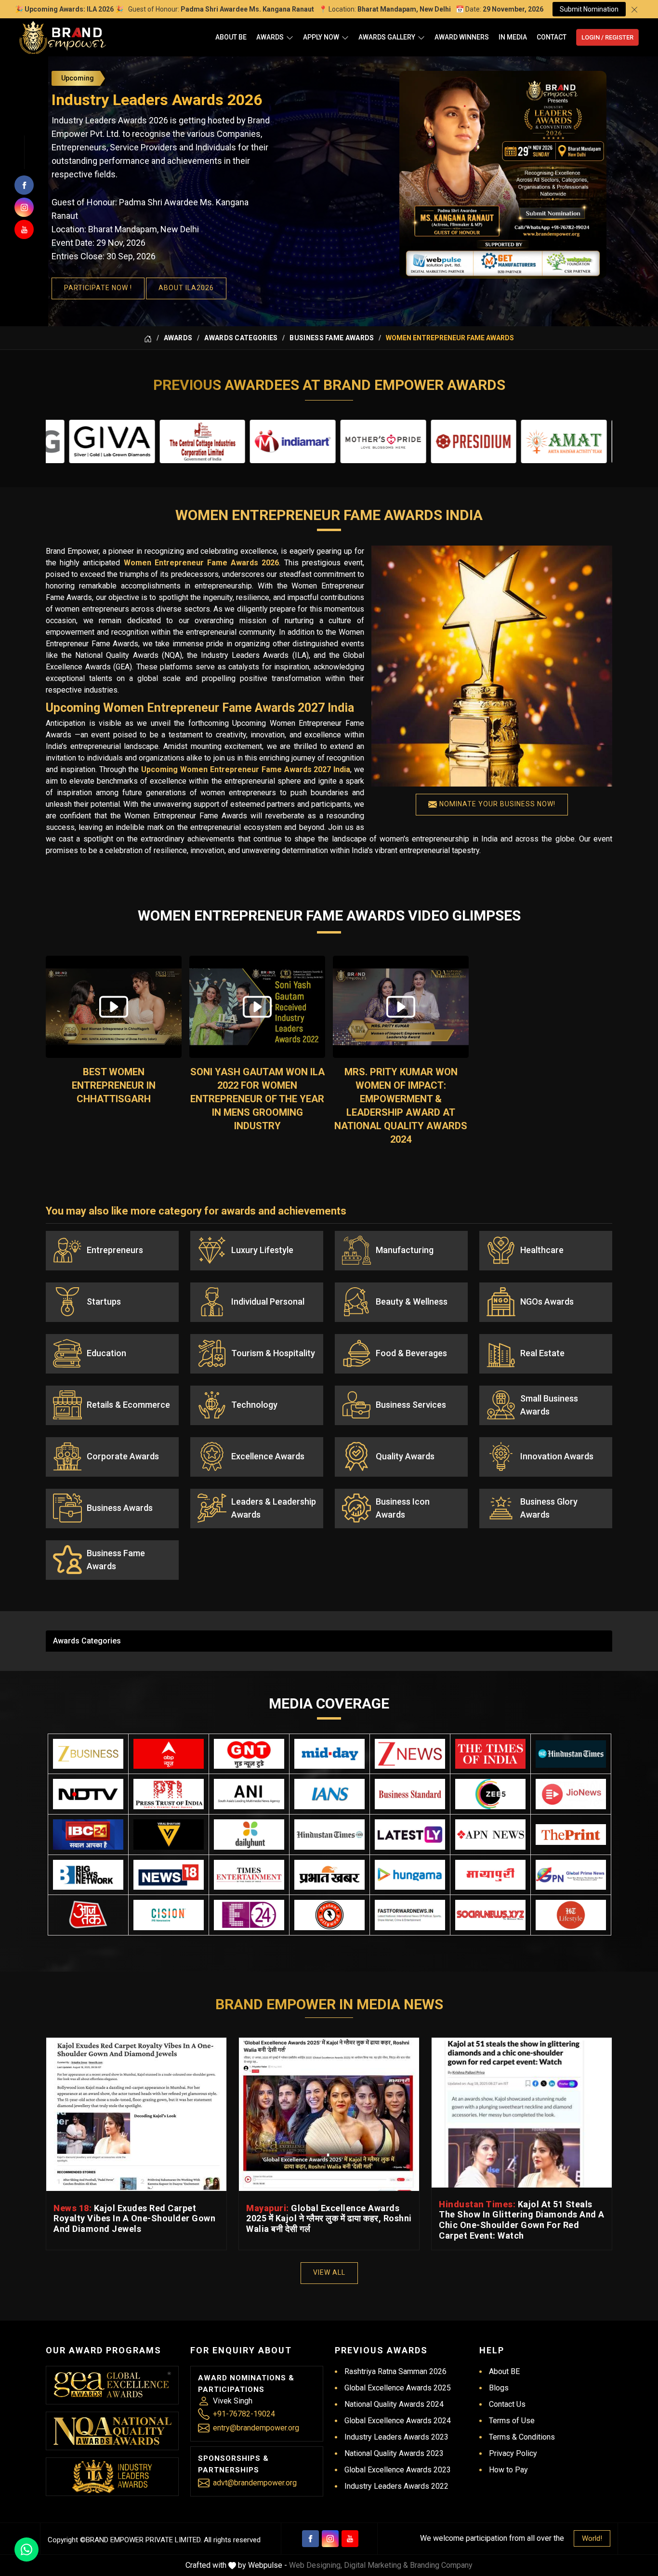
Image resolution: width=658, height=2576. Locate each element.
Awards (270, 37)
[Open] (290, 37)
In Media (513, 37)
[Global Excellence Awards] (112, 2385)
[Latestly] (410, 1835)
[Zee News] (410, 1754)
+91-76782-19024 (244, 2414)
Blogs (499, 2388)
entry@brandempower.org (256, 2428)
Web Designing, (316, 2565)
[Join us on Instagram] (24, 207)
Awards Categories (241, 338)
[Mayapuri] (490, 1875)
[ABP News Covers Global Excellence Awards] (169, 1754)
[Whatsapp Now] (26, 2549)
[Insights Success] (249, 1915)
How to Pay (508, 2470)
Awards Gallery (387, 37)
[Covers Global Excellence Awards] (571, 1754)
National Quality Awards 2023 (394, 2453)
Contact (552, 37)
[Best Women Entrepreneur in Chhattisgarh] (114, 1007)
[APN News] (490, 1835)
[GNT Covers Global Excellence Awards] (249, 1754)
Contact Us (507, 2404)
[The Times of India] (490, 1754)
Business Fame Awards (332, 338)
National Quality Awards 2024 (394, 2404)
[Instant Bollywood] (329, 1915)
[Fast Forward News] (410, 1915)
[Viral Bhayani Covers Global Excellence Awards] (169, 1835)
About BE (231, 37)
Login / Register (607, 37)
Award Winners (462, 37)
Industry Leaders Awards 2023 (396, 2437)
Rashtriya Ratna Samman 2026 (395, 2371)
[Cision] (169, 1915)
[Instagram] (330, 2539)
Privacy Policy (513, 2453)
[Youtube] (350, 2539)
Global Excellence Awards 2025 (398, 2388)
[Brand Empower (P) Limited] (63, 37)
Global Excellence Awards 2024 (398, 2421)
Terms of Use (512, 2421)
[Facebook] (310, 2539)
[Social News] (490, 1915)
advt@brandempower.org (255, 2483)
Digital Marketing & (376, 2565)
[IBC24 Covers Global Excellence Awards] (88, 1835)
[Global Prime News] (571, 1875)
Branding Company (441, 2565)
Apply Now (321, 37)
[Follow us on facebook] (24, 185)
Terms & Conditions (522, 2437)
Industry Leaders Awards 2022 (396, 2486)
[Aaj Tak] (88, 1915)
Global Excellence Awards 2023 (398, 2470)
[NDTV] (88, 1794)
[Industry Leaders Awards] (112, 2476)
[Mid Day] (329, 1754)
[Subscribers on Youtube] (24, 229)
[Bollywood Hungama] (410, 1875)
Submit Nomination (589, 9)
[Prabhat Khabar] (329, 1875)
